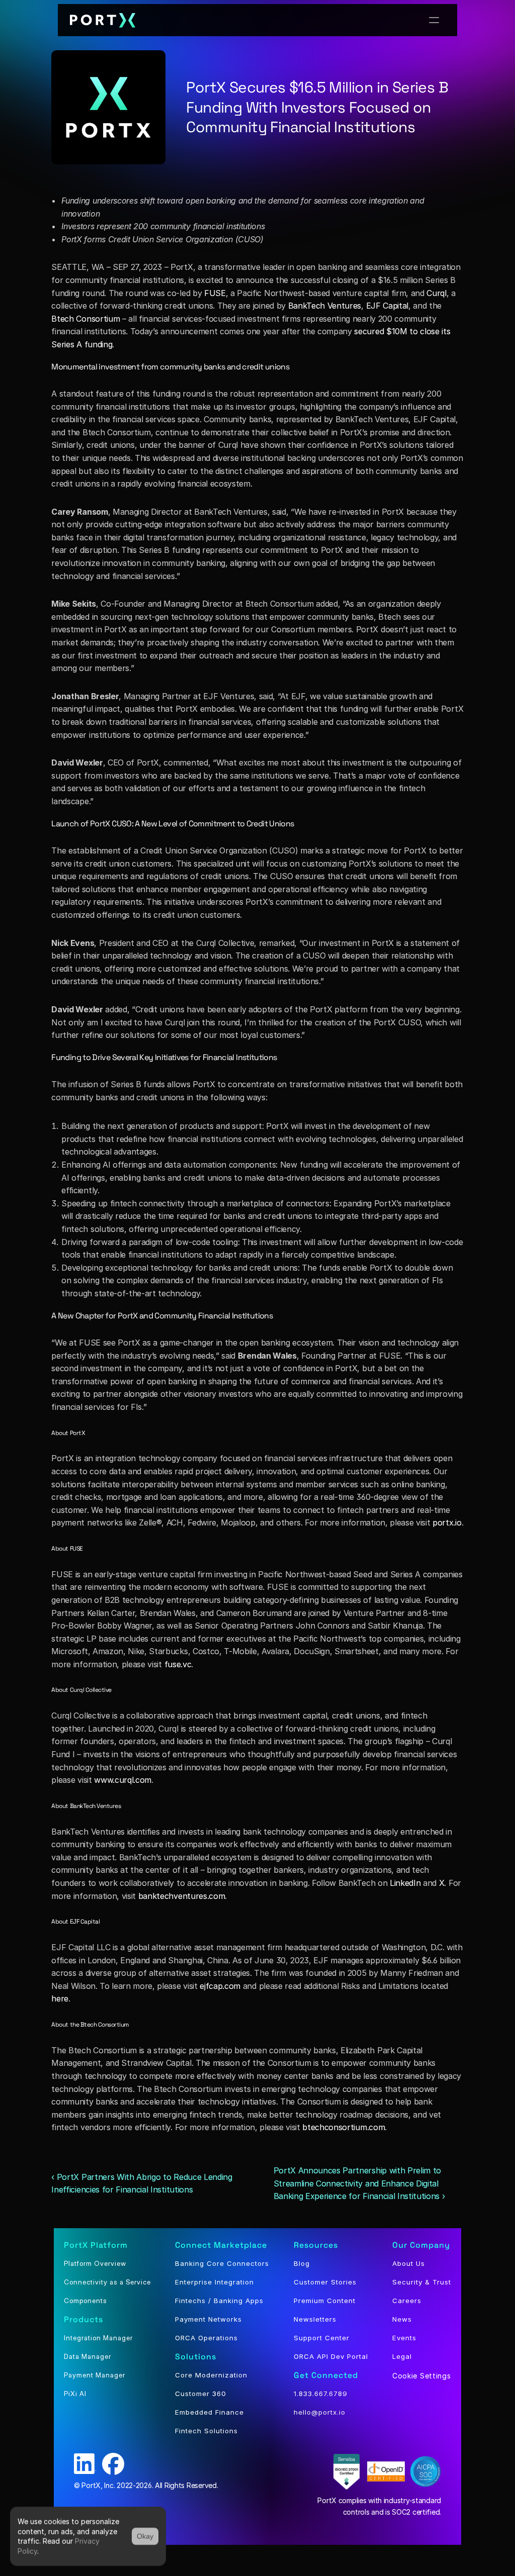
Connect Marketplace (221, 2245)
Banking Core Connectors (222, 2263)
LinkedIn (405, 1883)
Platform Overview (95, 2263)
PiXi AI (75, 2394)
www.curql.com (123, 1780)
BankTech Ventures (325, 306)
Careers (407, 2301)
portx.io (447, 1522)
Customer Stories (325, 2282)
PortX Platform (96, 2245)
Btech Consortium (85, 319)
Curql (436, 293)
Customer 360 (201, 2394)
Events (404, 2338)
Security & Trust (422, 2282)
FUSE (215, 293)
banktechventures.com (182, 1896)
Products (83, 2319)
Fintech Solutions (206, 2431)
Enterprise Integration (214, 2282)
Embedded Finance (209, 2412)
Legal (402, 2356)
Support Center (322, 2338)
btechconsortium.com (344, 2127)
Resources (316, 2245)
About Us (409, 2263)
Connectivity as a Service (107, 2282)
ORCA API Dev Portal (331, 2356)
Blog (302, 2263)
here (60, 1998)
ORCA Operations (206, 2338)
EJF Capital (387, 306)
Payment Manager (95, 2375)
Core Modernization (211, 2375)
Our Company (421, 2245)
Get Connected (326, 2375)
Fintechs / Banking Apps (219, 2301)
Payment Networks (208, 2319)
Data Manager (88, 2356)
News (402, 2319)
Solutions (196, 2357)
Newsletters (315, 2319)
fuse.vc (178, 1664)
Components (85, 2301)
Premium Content (325, 2301)
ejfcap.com (220, 1986)
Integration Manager (98, 2338)
